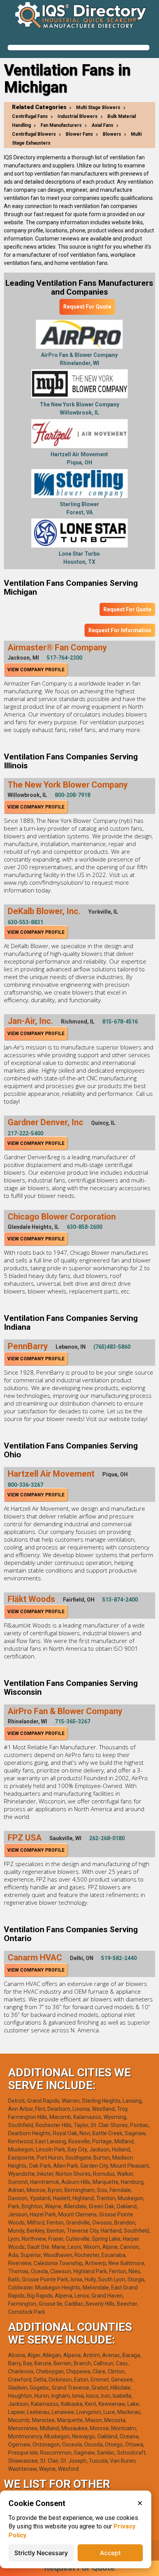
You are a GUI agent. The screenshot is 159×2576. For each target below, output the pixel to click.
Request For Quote (87, 307)
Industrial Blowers (78, 116)
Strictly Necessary (41, 2553)
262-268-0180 (107, 1838)
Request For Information (120, 630)
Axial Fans (102, 125)
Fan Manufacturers (61, 125)
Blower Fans (79, 134)
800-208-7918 (73, 795)
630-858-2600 (85, 1227)
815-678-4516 (120, 1022)
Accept (110, 2553)
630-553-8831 (25, 922)
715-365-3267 (73, 1721)
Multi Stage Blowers (98, 107)
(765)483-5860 (112, 1347)
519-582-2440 (119, 1958)
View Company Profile (36, 670)
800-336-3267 (25, 1485)
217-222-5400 (25, 1133)
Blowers (112, 134)
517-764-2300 (64, 658)
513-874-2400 (120, 1600)
